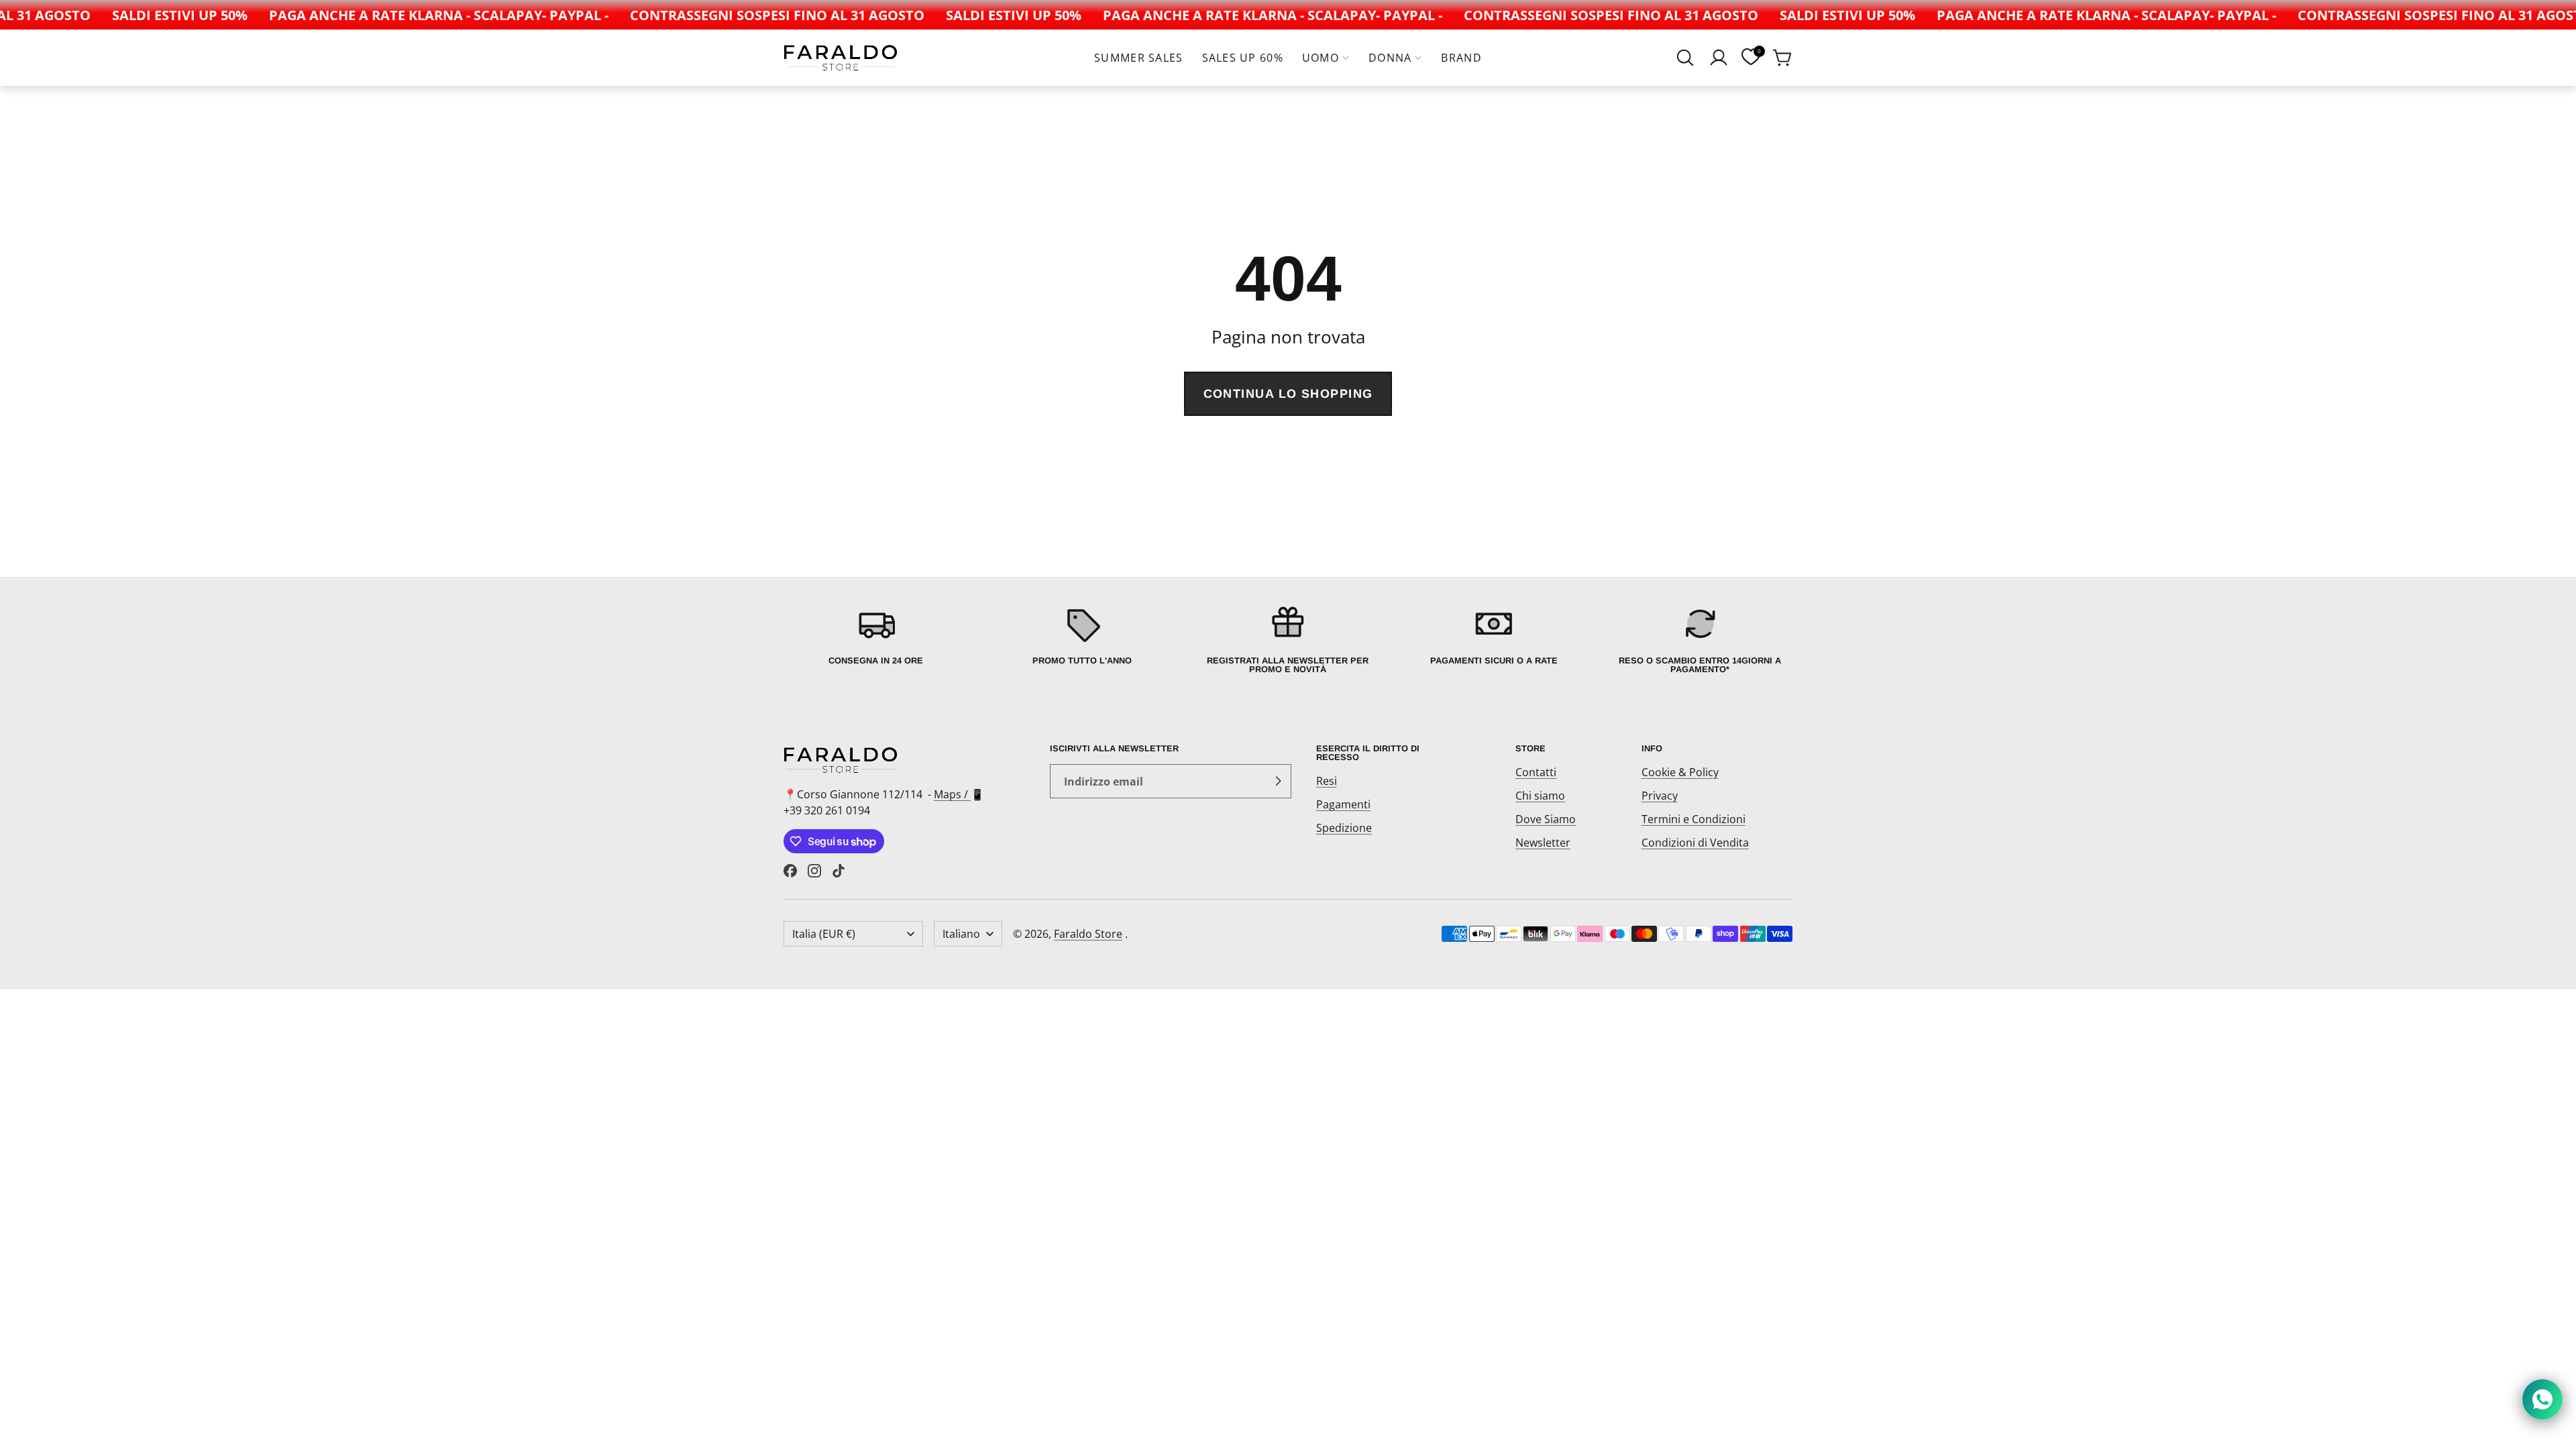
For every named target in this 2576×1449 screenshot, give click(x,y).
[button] (1685, 58)
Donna (1390, 58)
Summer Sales (1138, 58)
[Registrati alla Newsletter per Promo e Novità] (1288, 639)
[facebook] (790, 871)
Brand (1461, 58)
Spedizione (1344, 828)
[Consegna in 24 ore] (876, 639)
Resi (1327, 781)
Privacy (1660, 796)
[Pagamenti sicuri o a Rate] (1494, 639)
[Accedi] (1719, 58)
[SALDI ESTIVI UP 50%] (154, 15)
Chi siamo (1540, 796)
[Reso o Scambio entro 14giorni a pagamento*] (1700, 639)
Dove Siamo (1546, 819)
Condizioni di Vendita (1695, 843)
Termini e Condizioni (1694, 819)
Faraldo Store (1088, 934)
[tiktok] (839, 871)
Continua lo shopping (1288, 394)
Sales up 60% (1243, 58)
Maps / (952, 794)
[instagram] (814, 871)
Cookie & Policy (1680, 772)
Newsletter (1543, 843)
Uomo (1321, 58)
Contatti (1536, 772)
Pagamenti (1343, 804)
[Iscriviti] (1278, 782)
